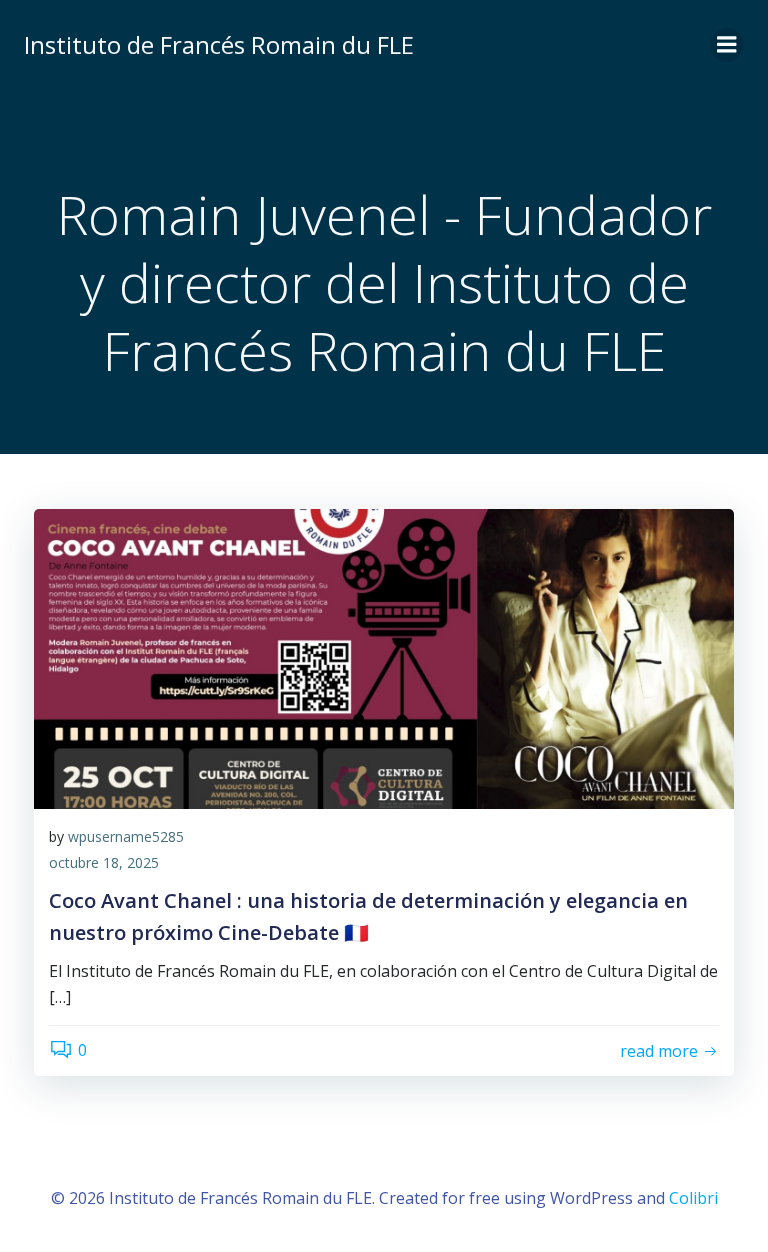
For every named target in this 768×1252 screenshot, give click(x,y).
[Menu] (727, 45)
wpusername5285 (126, 836)
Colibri (693, 1198)
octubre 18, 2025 (104, 862)
